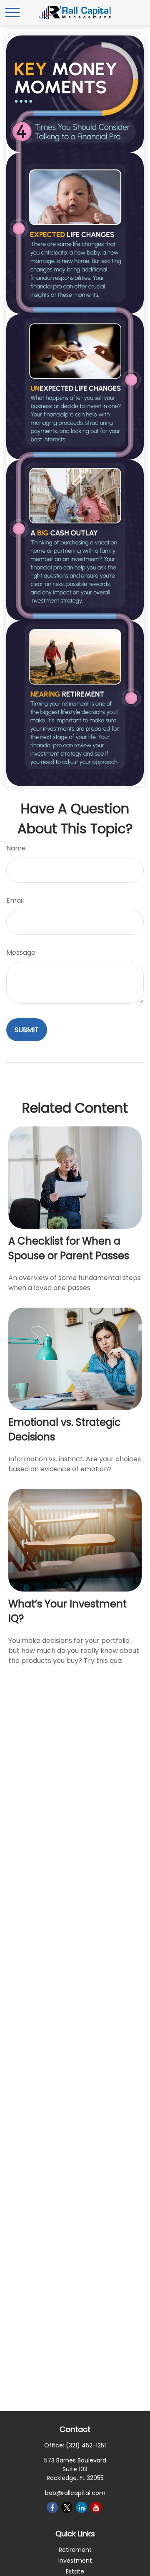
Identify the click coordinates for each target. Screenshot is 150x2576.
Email (15, 900)
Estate (75, 2571)
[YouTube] (96, 2507)
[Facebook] (52, 2507)
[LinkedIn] (81, 2507)
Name (16, 848)
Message (21, 953)
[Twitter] (67, 2507)
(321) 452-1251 (86, 2445)
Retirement (75, 2550)
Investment (75, 2561)
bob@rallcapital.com (75, 2493)
